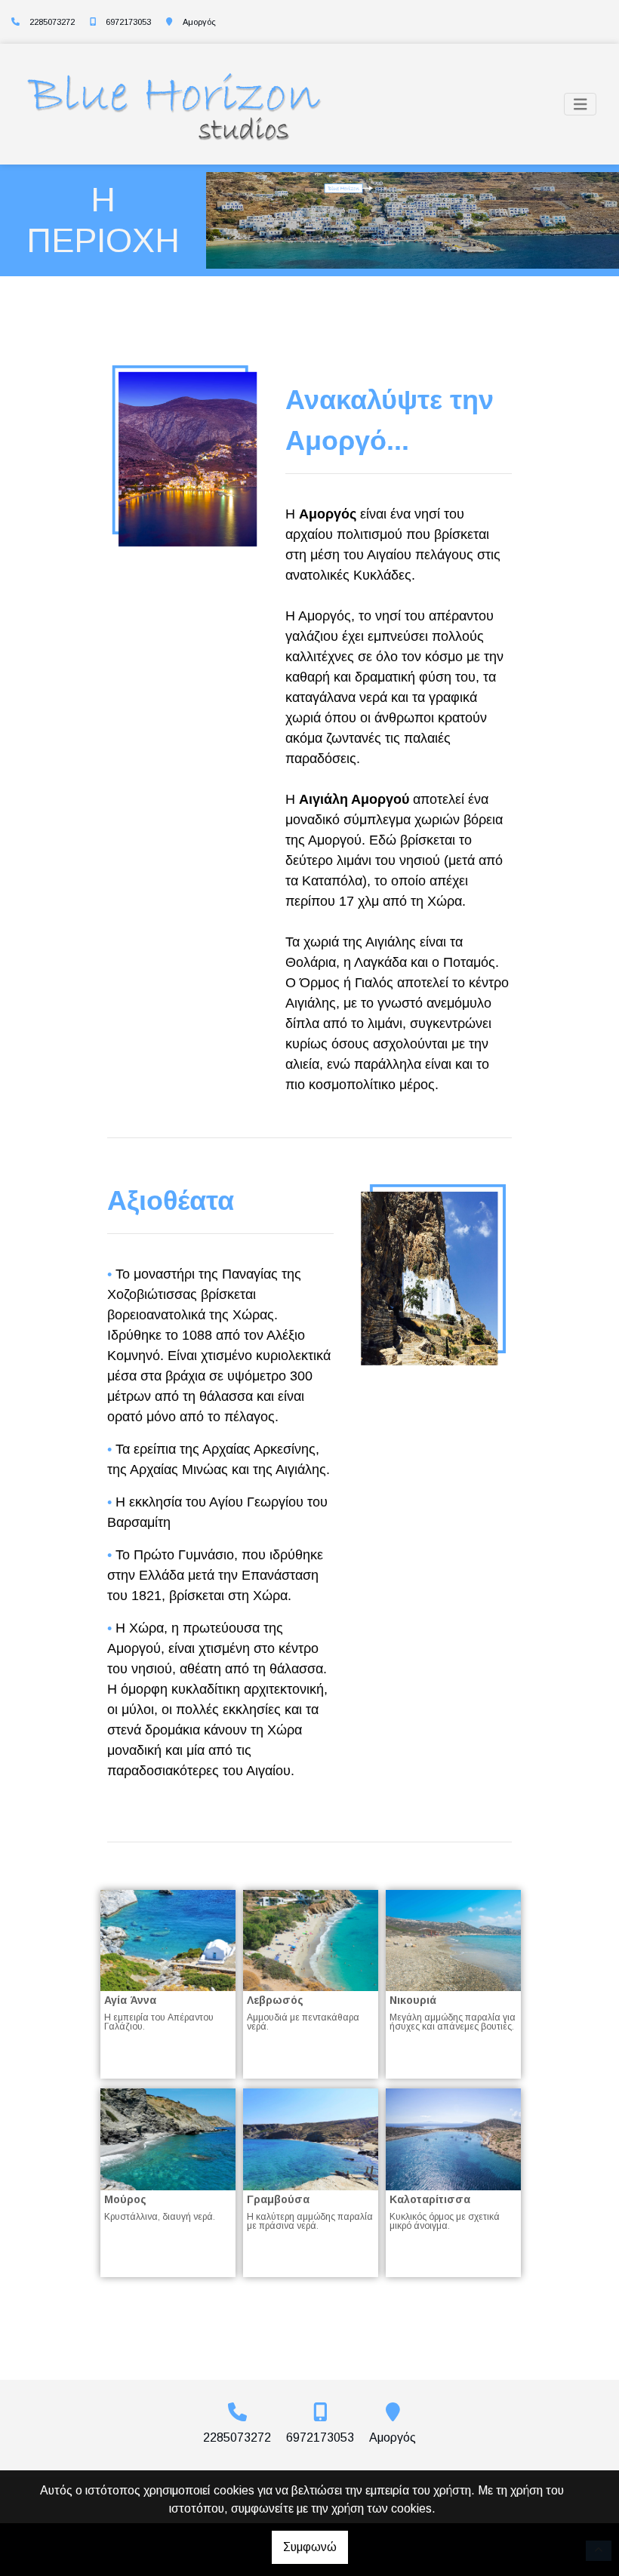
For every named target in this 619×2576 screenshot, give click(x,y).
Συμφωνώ (310, 2547)
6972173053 (128, 22)
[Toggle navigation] (581, 105)
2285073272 (52, 22)
